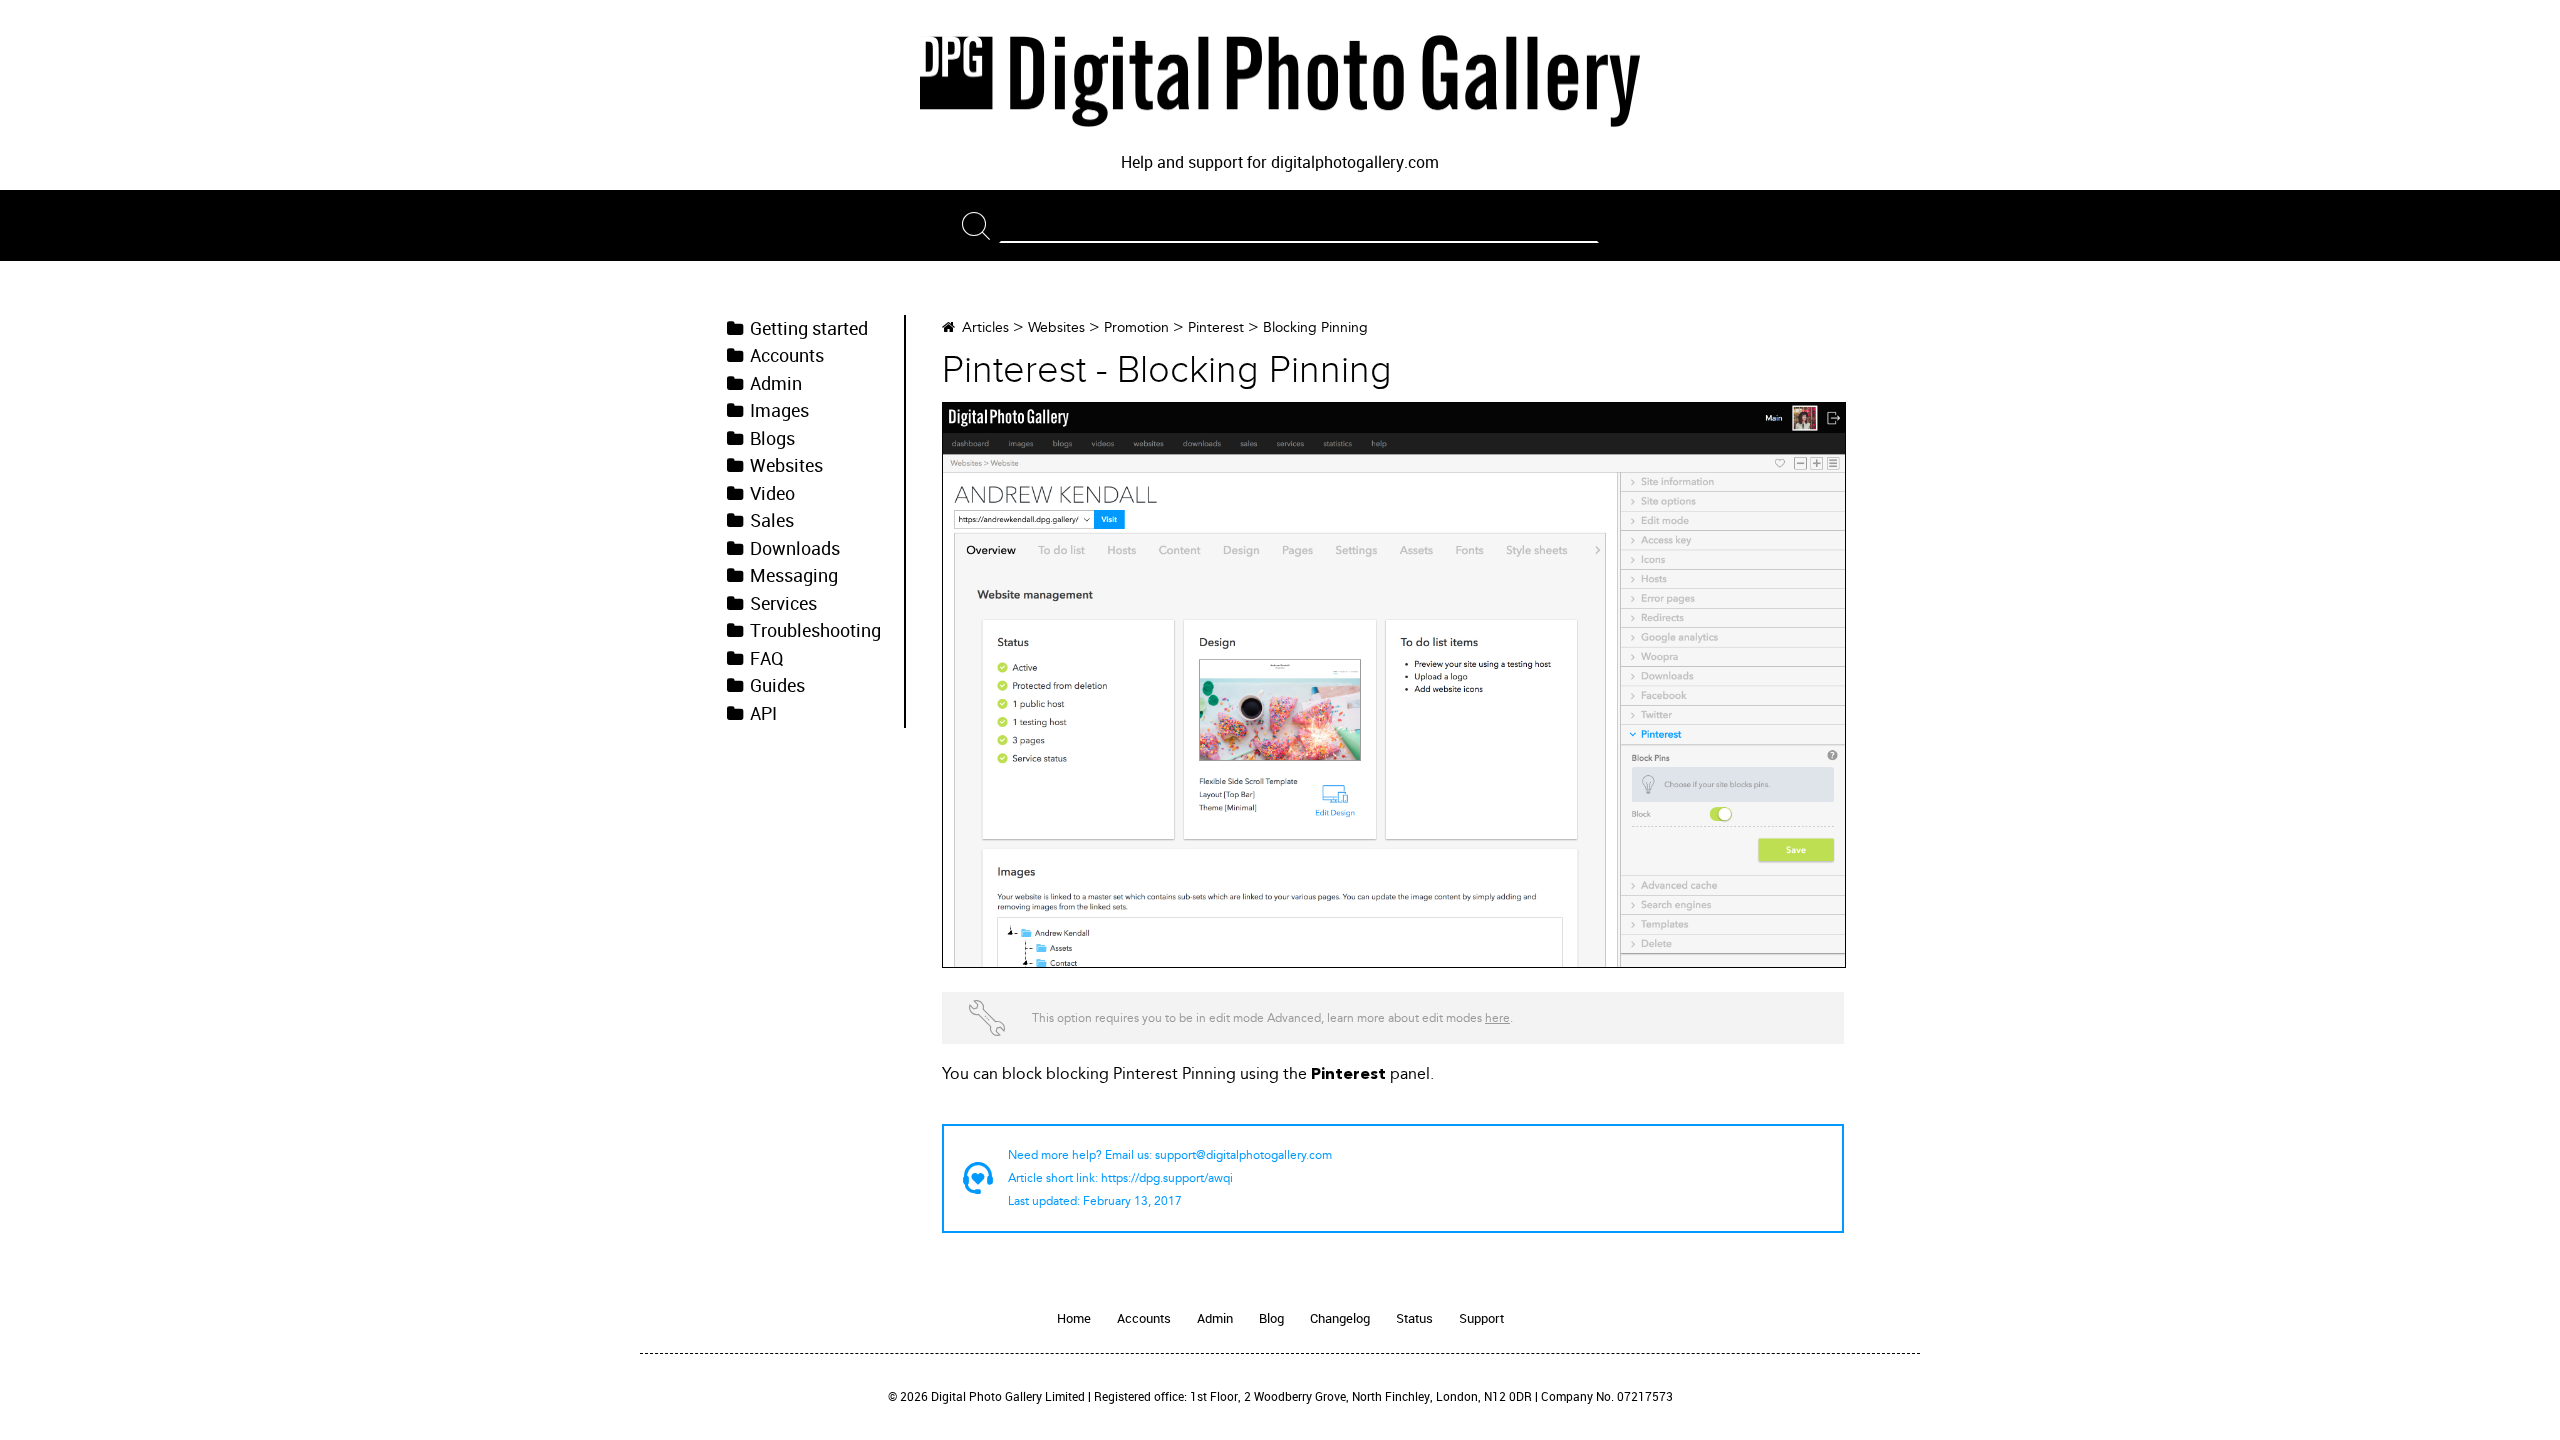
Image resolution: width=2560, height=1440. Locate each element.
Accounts (787, 356)
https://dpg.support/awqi (1167, 1178)
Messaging (794, 576)
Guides (777, 686)
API (763, 714)
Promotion (1136, 327)
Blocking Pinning (1315, 327)
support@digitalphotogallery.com (1243, 1155)
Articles (985, 327)
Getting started (809, 329)
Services (783, 604)
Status (1414, 1318)
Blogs (772, 439)
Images (779, 411)
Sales (772, 521)
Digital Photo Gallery (1280, 81)
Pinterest (1216, 327)
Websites (786, 466)
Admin (776, 384)
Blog (1271, 1318)
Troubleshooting (815, 631)
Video (772, 494)
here (1497, 1018)
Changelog (1340, 1318)
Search (980, 226)
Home (1074, 1318)
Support (1481, 1318)
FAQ (767, 659)
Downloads (795, 549)
